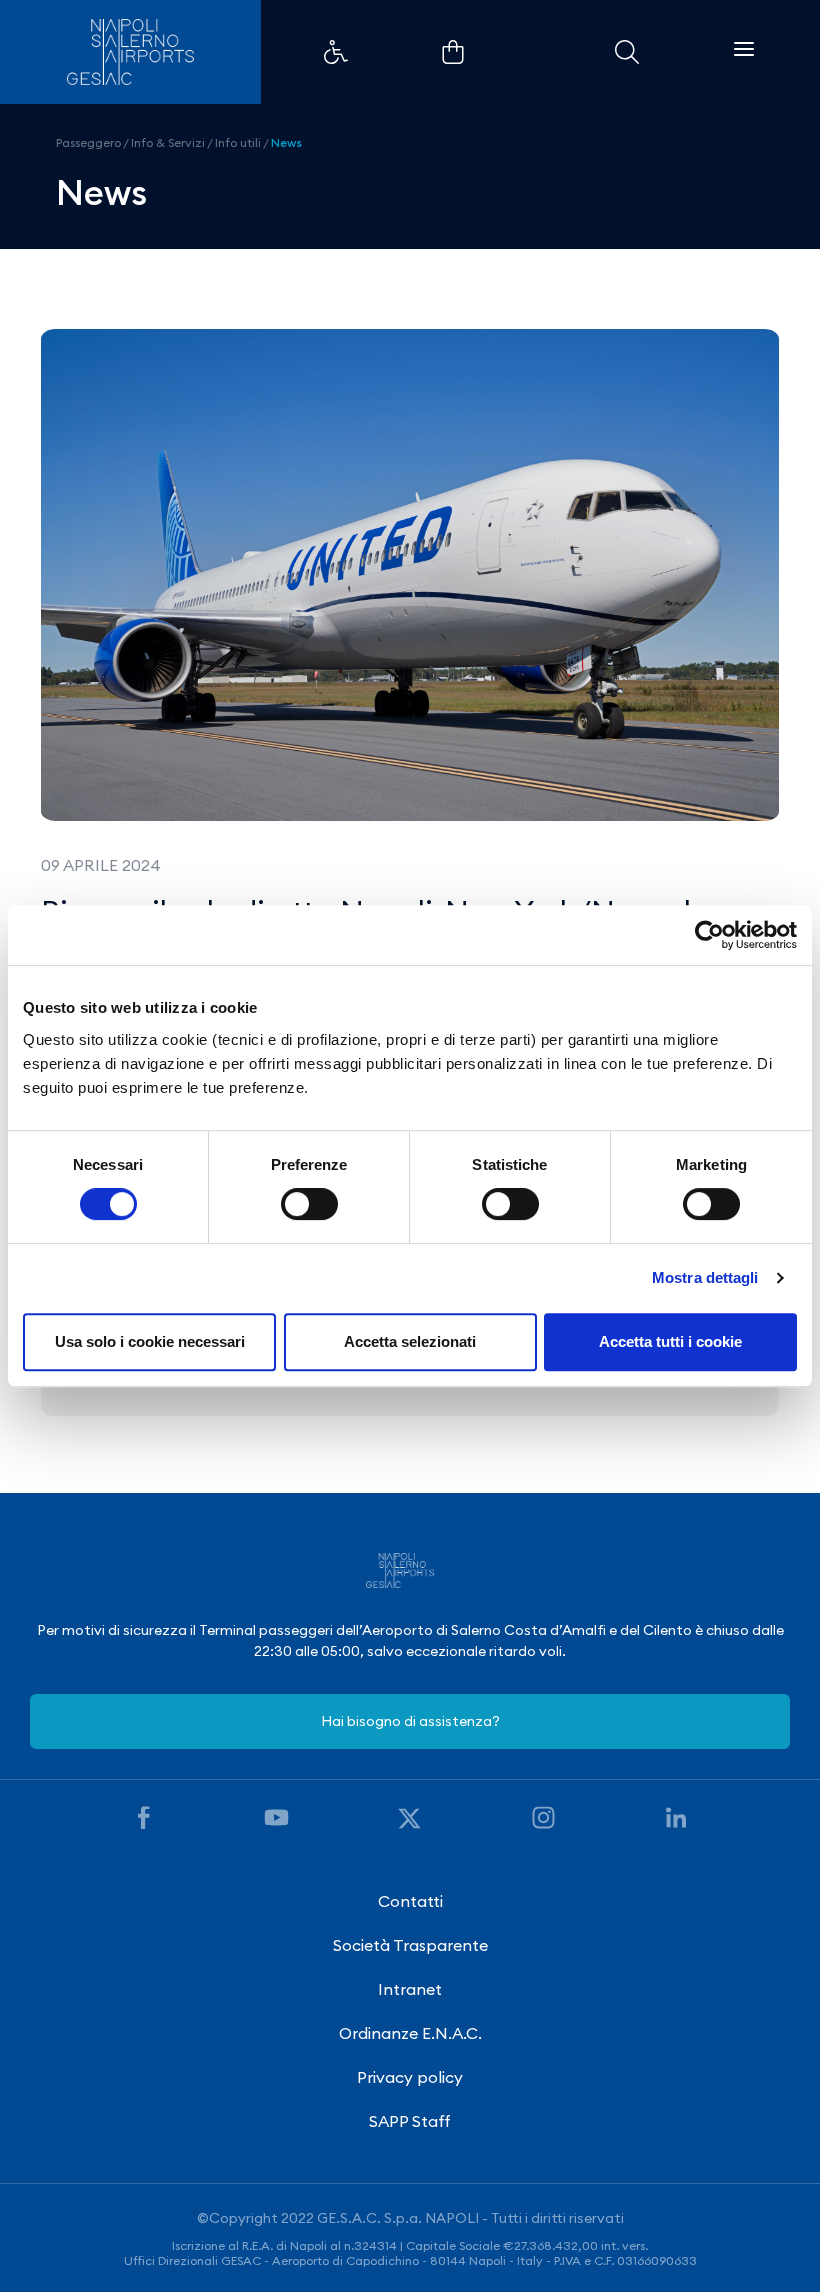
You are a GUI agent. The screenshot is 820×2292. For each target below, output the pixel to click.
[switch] (309, 1204)
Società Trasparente (410, 1945)
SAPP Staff (410, 2121)
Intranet (410, 1989)
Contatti (410, 1901)
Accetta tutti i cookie (670, 1341)
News (286, 142)
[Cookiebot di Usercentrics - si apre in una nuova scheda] (709, 935)
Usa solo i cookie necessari (150, 1341)
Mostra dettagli (705, 1277)
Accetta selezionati (410, 1341)
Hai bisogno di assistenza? (410, 1721)
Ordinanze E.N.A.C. (410, 2033)
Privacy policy (410, 2077)
